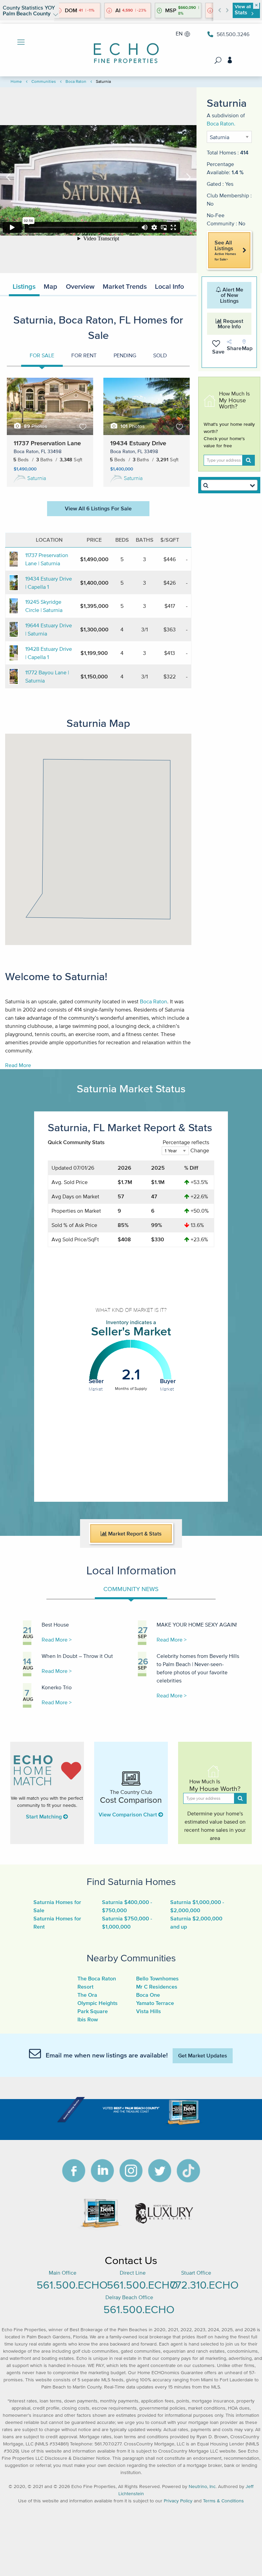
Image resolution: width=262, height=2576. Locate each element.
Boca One (148, 1995)
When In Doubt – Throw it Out (77, 1656)
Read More (18, 1065)
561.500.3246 (233, 34)
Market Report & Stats (134, 1533)
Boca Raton (76, 81)
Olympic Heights (98, 2003)
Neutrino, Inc (202, 2487)
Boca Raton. (221, 123)
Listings (24, 286)
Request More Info (230, 324)
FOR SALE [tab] (42, 355)
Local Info (169, 286)
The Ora (87, 1995)
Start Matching (45, 1816)
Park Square (93, 2011)
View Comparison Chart (128, 1814)
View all (243, 10)
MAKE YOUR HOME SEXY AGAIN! (197, 1624)
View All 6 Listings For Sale (98, 508)
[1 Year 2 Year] (175, 1154)
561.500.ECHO (72, 2285)
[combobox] (229, 485)
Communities (44, 81)
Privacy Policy (178, 2501)
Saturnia (37, 478)
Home (16, 81)
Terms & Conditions (223, 2501)
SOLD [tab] (160, 355)
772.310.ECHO (204, 2285)
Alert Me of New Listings (232, 295)
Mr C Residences (157, 1987)
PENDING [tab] (125, 355)
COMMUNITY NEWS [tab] (131, 1589)
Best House (55, 1624)
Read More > (57, 1639)
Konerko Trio (57, 1687)
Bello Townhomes (157, 1978)
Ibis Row (88, 2019)
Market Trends (125, 286)
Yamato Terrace (155, 2003)
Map (50, 286)
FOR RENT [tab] (84, 355)
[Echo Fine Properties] (131, 49)
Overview (80, 286)
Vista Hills (149, 2011)
